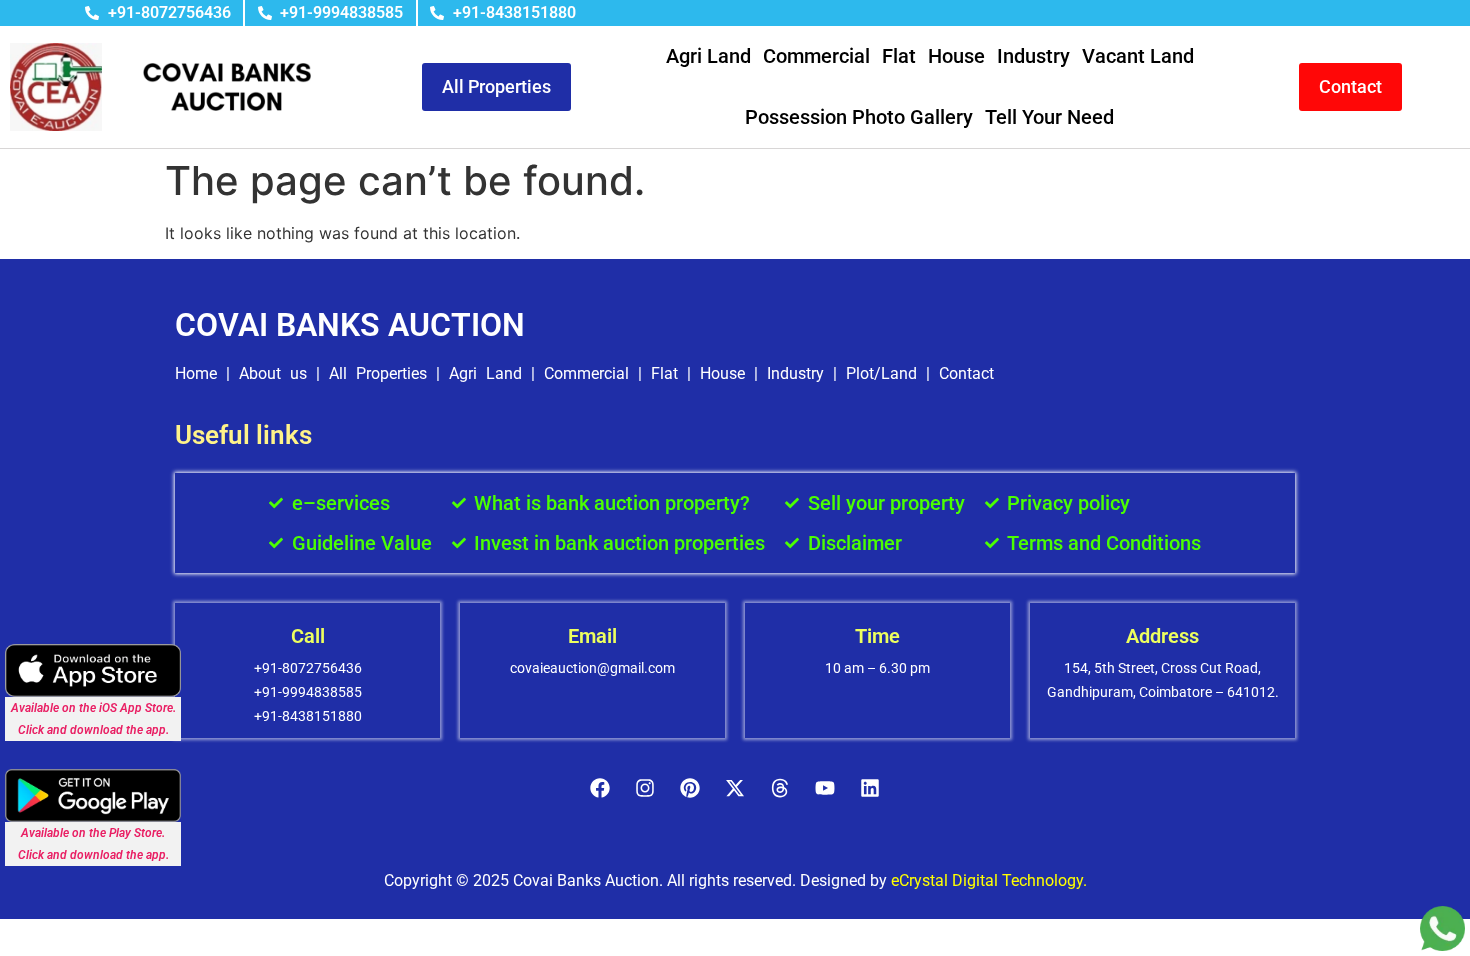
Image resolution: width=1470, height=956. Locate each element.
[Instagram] (645, 788)
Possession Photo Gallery (859, 117)
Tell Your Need (1049, 117)
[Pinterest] (690, 788)
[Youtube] (825, 788)
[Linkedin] (870, 788)
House (956, 56)
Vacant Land (1138, 56)
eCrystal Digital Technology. (989, 880)
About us (273, 373)
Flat (899, 56)
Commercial (816, 56)
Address (1162, 636)
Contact (966, 373)
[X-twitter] (735, 788)
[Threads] (780, 788)
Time (877, 636)
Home (196, 373)
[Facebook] (600, 788)
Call (308, 636)
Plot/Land (881, 373)
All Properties (378, 373)
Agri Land (708, 56)
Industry (1033, 56)
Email (592, 636)
